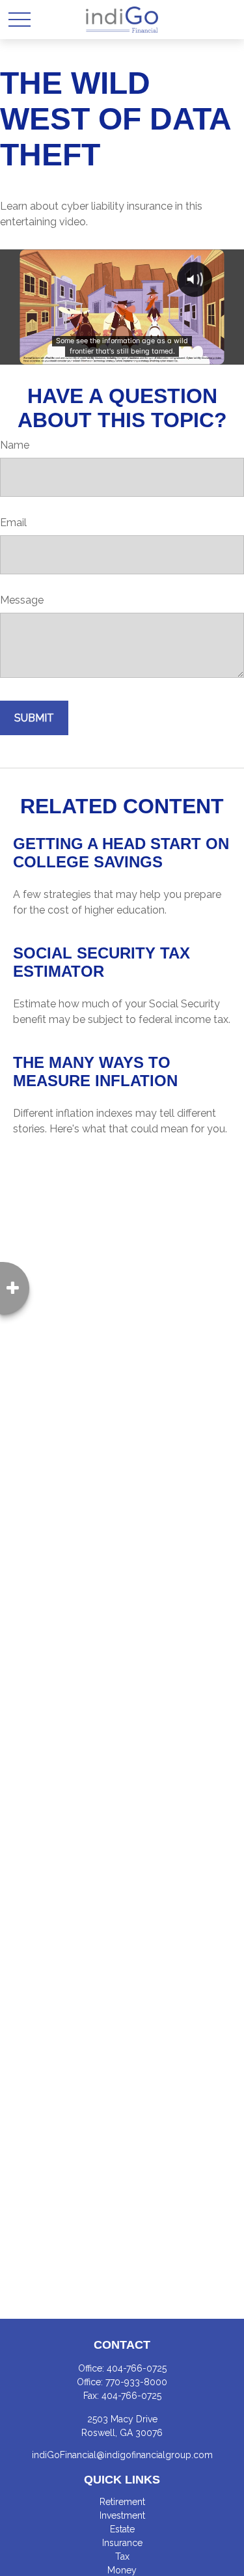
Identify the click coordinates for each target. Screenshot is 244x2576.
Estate (122, 2529)
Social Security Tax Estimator (102, 962)
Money (122, 2570)
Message (22, 600)
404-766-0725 (137, 2368)
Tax (122, 2556)
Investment (122, 2515)
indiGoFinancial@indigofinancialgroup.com (122, 2455)
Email (13, 523)
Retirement (122, 2502)
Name (15, 445)
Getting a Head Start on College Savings (121, 853)
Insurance (122, 2543)
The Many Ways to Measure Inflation (95, 1071)
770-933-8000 (136, 2382)
